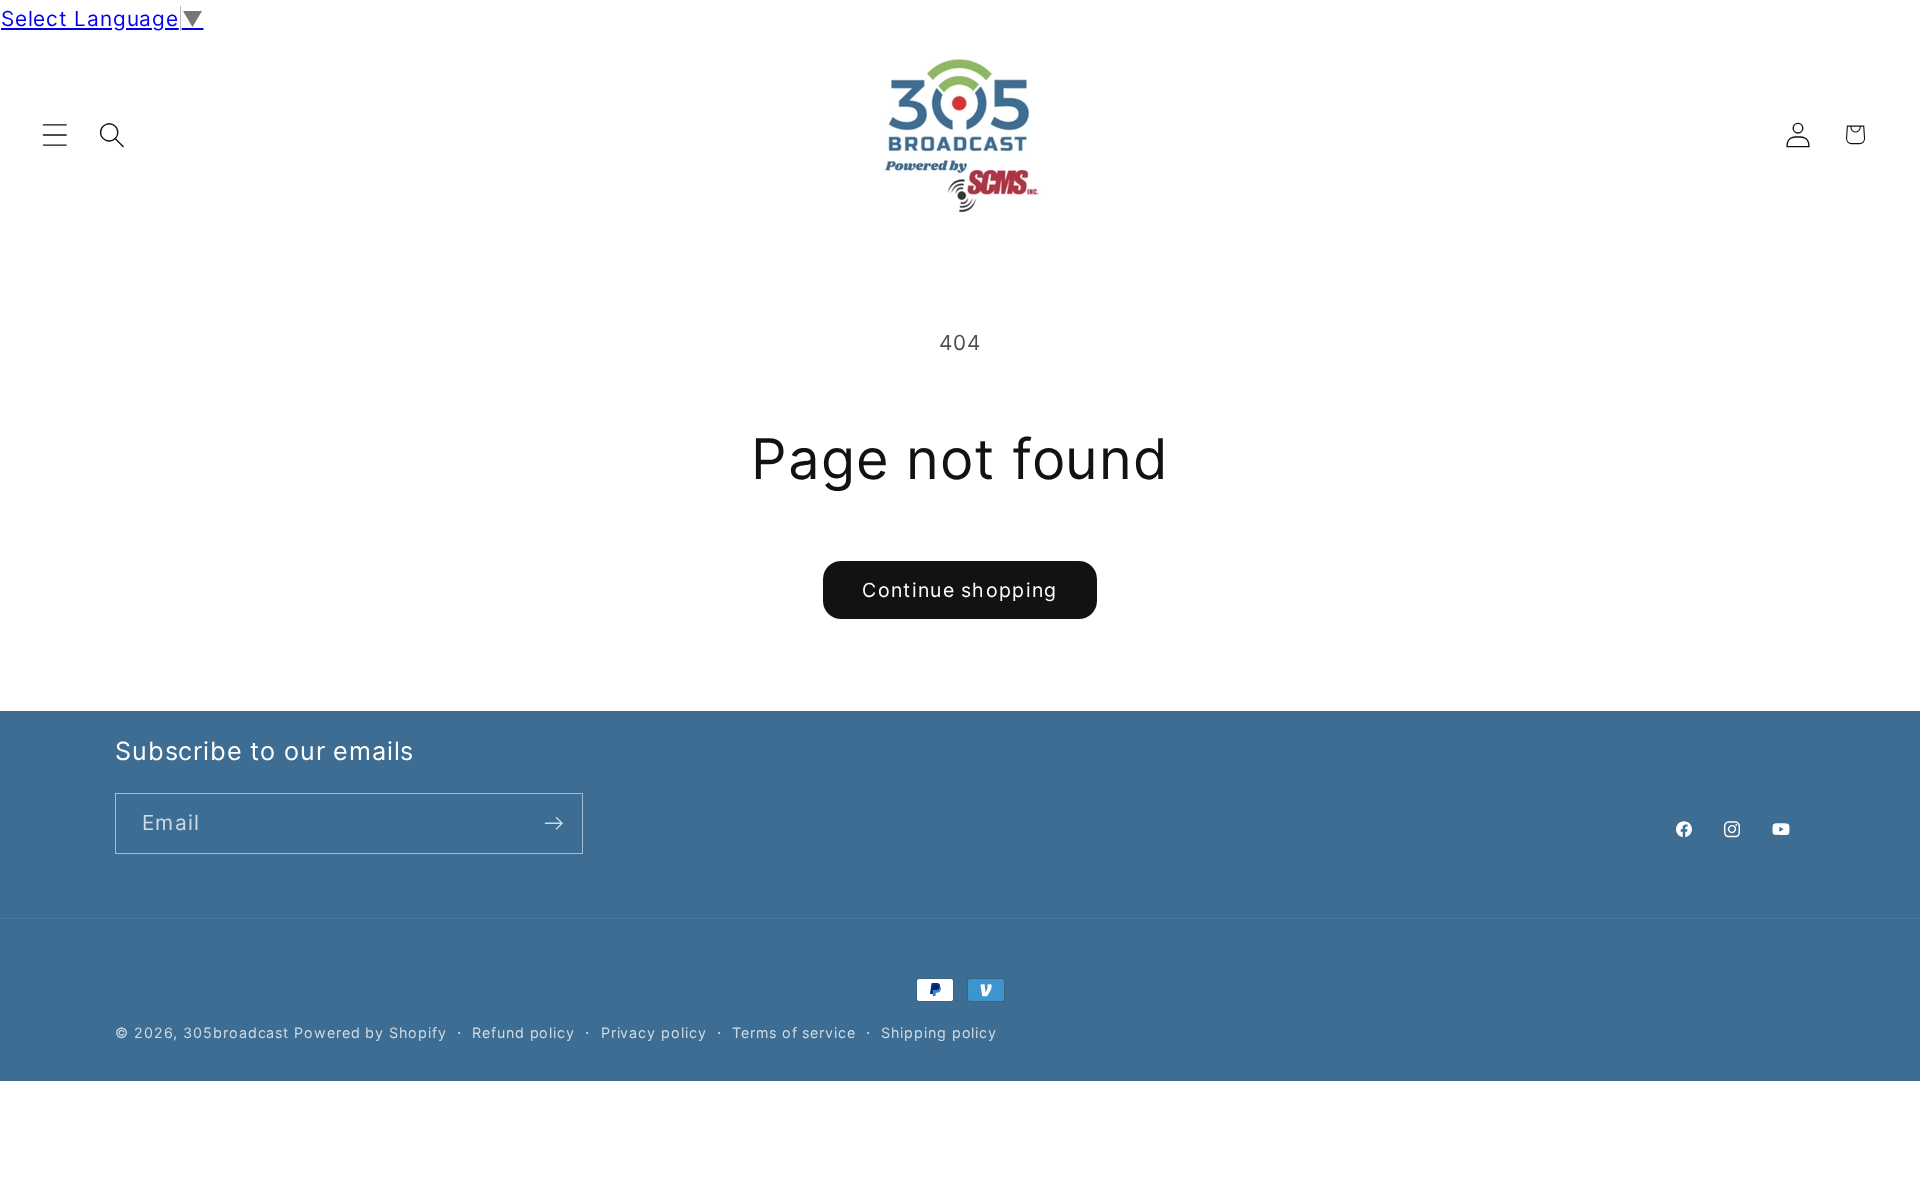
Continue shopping (959, 590)
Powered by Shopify (370, 1032)
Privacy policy (654, 1032)
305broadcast (236, 1032)
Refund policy (523, 1032)
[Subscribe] (553, 823)
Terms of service (794, 1032)
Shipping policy (939, 1032)
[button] (54, 134)
